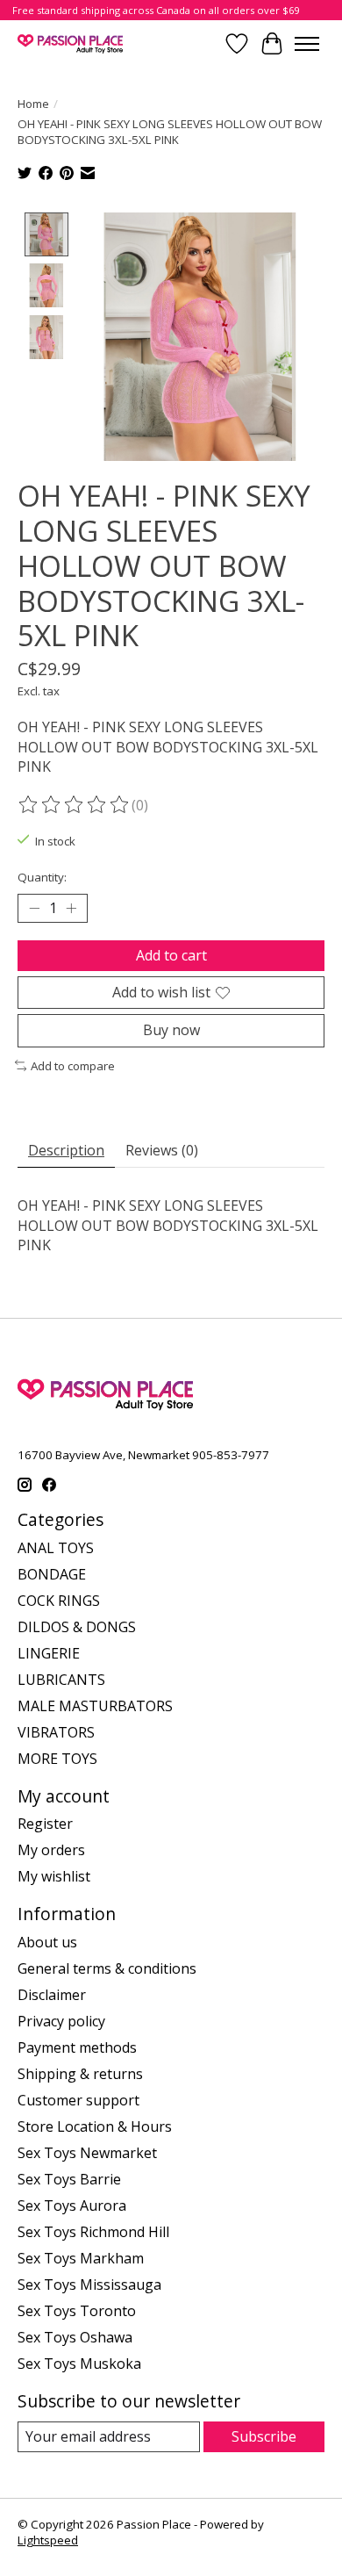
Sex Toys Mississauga (89, 2285)
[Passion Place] (70, 43)
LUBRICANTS (61, 1680)
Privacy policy (61, 2021)
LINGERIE (49, 1653)
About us (47, 1942)
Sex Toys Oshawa (75, 2337)
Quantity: (42, 877)
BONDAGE (52, 1574)
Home (33, 104)
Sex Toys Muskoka (79, 2364)
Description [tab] (66, 1150)
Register (45, 1824)
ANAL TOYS (56, 1548)
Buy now (171, 1030)
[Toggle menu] (307, 44)
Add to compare (73, 1066)
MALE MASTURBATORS (95, 1706)
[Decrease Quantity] (34, 909)
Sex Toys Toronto (77, 2311)
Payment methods (77, 2047)
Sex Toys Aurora (72, 2205)
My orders (51, 1850)
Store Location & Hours (95, 2126)
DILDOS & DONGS (77, 1627)
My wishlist (54, 1876)
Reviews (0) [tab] (162, 1150)
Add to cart (171, 955)
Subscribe (264, 2436)
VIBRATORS (56, 1732)
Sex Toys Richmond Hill (93, 2232)
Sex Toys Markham (81, 2258)
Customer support (78, 2100)
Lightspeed (48, 2540)
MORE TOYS (57, 1759)
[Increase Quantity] (71, 909)
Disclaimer (52, 1995)
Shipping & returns (80, 2074)
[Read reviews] (75, 805)
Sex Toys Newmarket (87, 2153)
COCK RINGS (59, 1601)
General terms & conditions (107, 1968)
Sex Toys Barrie (69, 2179)
